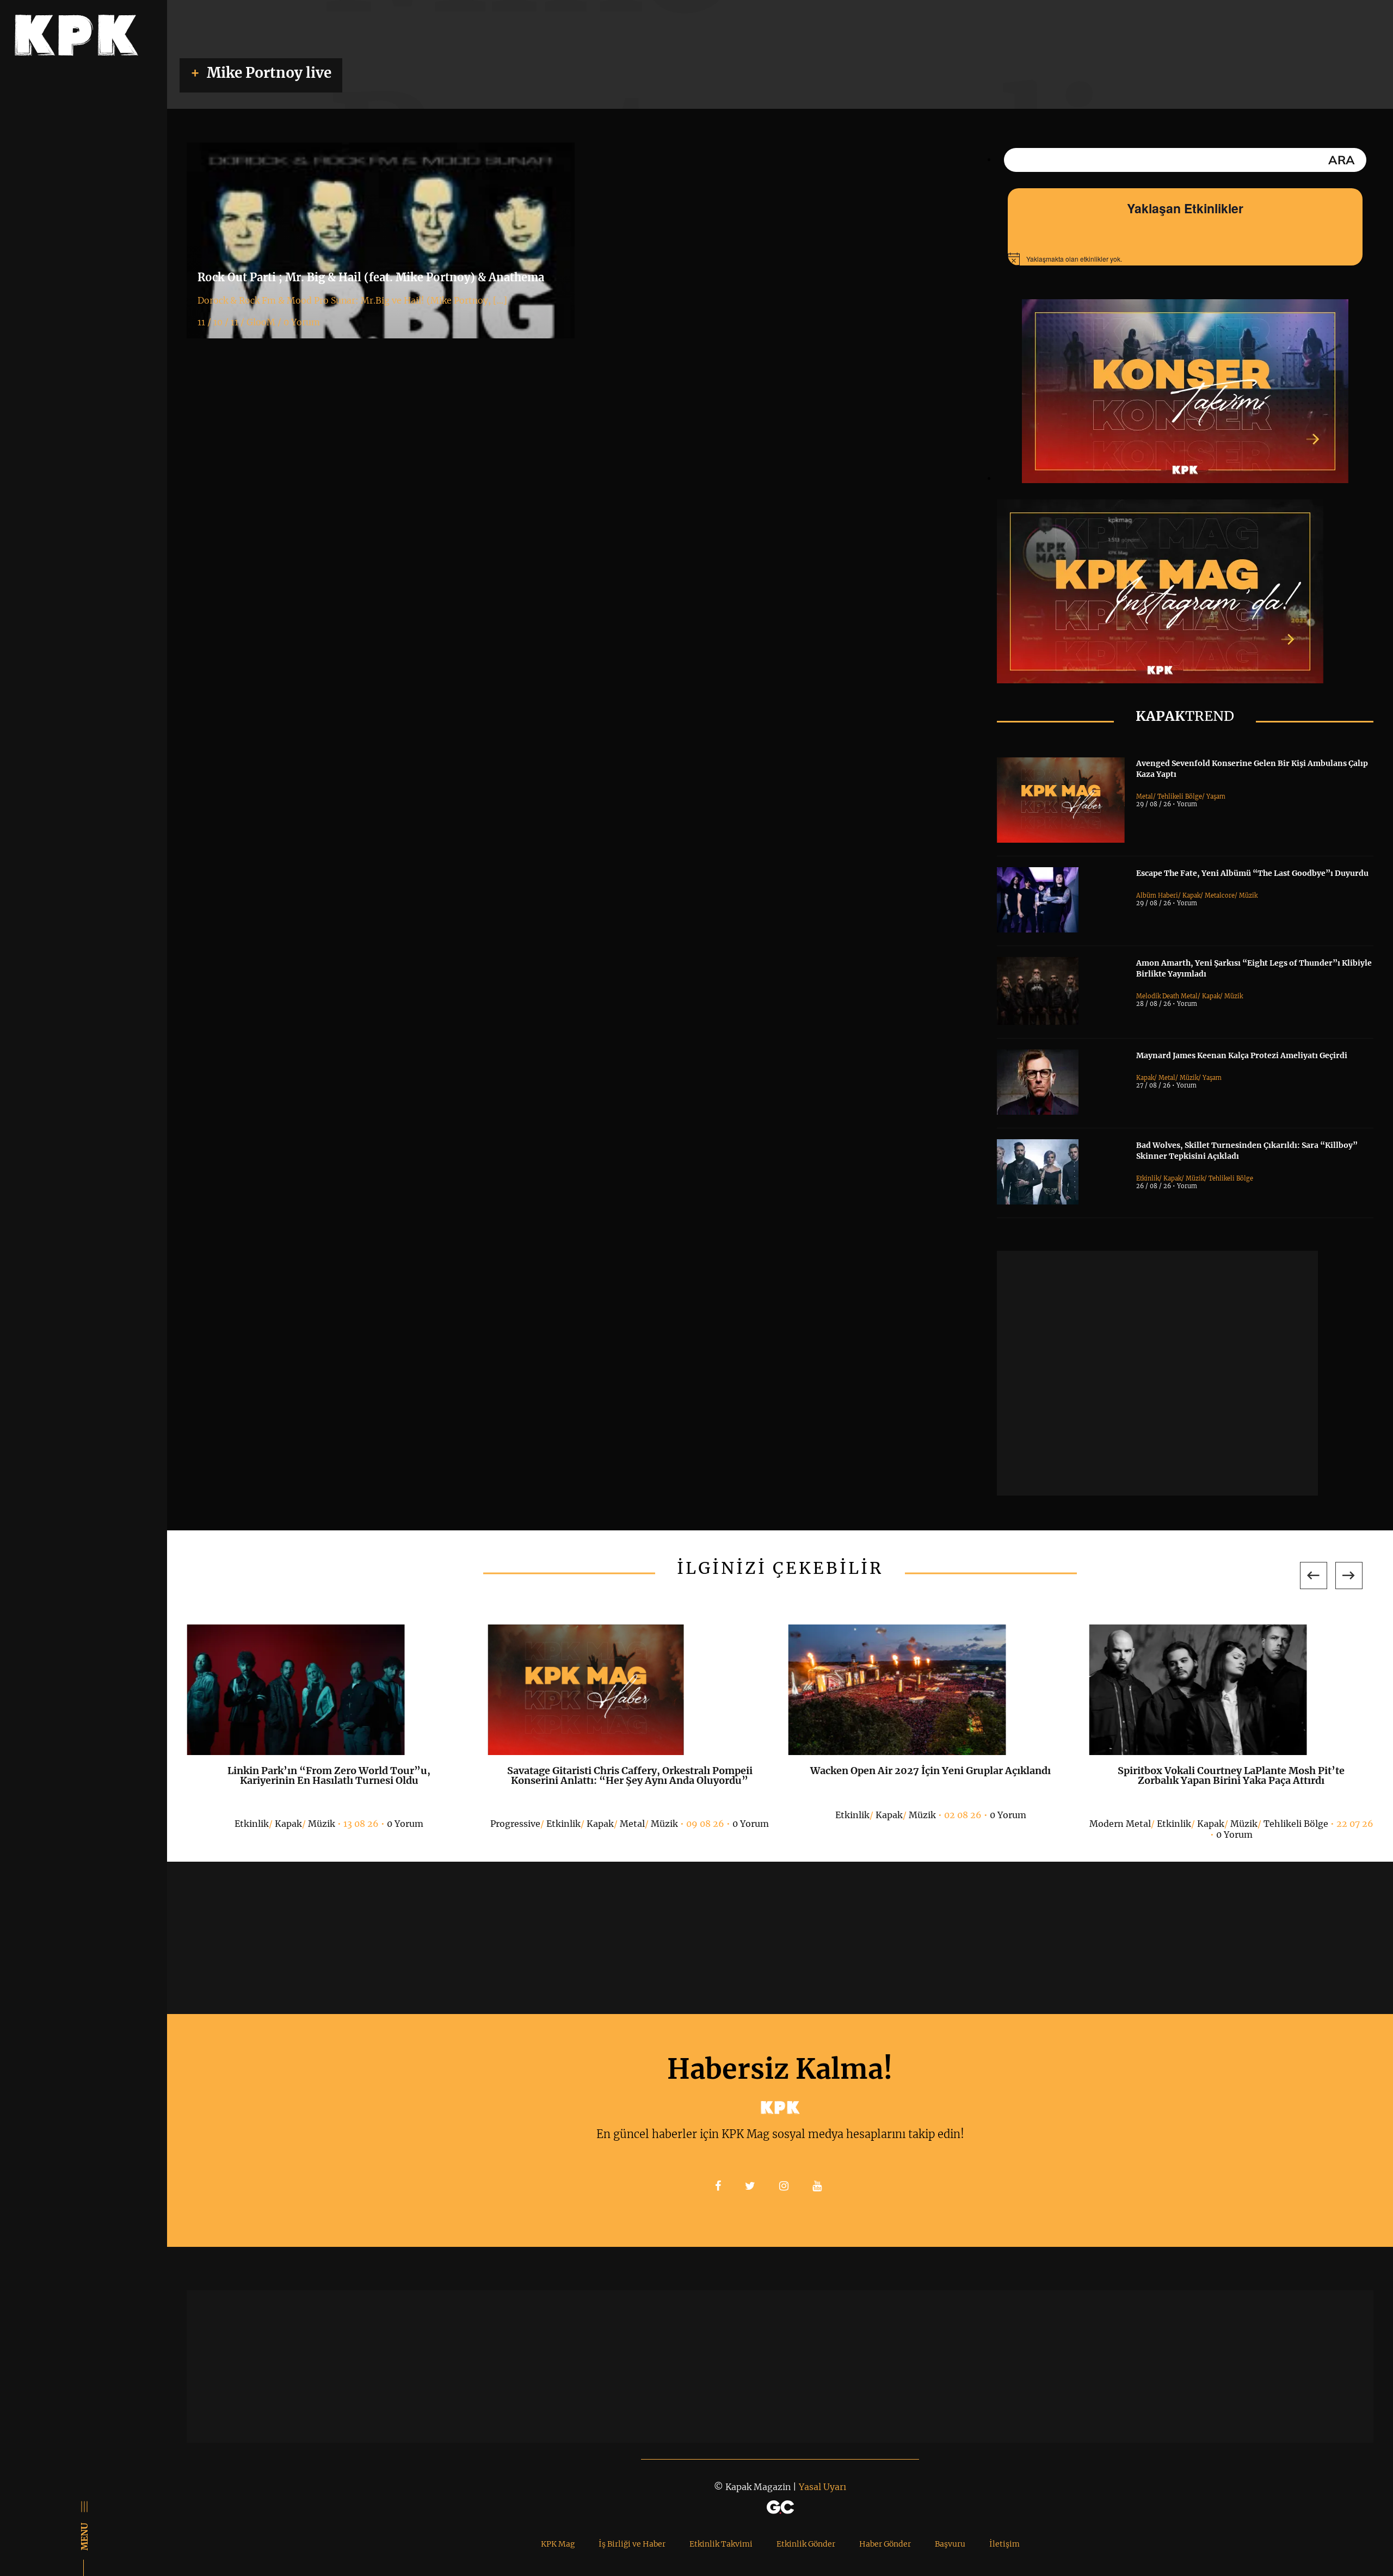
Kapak (1191, 895)
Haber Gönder (885, 2544)
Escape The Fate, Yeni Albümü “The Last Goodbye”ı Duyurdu (1252, 873)
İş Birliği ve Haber (632, 2544)
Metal (1145, 796)
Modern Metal (1120, 1824)
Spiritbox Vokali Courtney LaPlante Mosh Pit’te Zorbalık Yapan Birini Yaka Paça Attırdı (1231, 1775)
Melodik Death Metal (1167, 996)
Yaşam (1216, 796)
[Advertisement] (1157, 1373)
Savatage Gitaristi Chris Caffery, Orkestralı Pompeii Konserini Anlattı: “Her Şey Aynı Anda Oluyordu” (630, 1775)
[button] (1314, 1576)
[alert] (1185, 259)
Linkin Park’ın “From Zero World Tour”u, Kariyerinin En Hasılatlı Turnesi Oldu (329, 1775)
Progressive (515, 1824)
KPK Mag (558, 2544)
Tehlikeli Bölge (1180, 796)
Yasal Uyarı (822, 2487)
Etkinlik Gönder (806, 2544)
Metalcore (1220, 895)
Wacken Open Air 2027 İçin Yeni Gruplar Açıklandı (930, 1771)
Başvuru (950, 2544)
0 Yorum (405, 1824)
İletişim (1004, 2544)
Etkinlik (1148, 1178)
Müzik (1248, 895)
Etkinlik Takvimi (721, 2544)
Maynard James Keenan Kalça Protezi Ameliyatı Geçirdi (1242, 1055)
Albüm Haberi (1157, 895)
